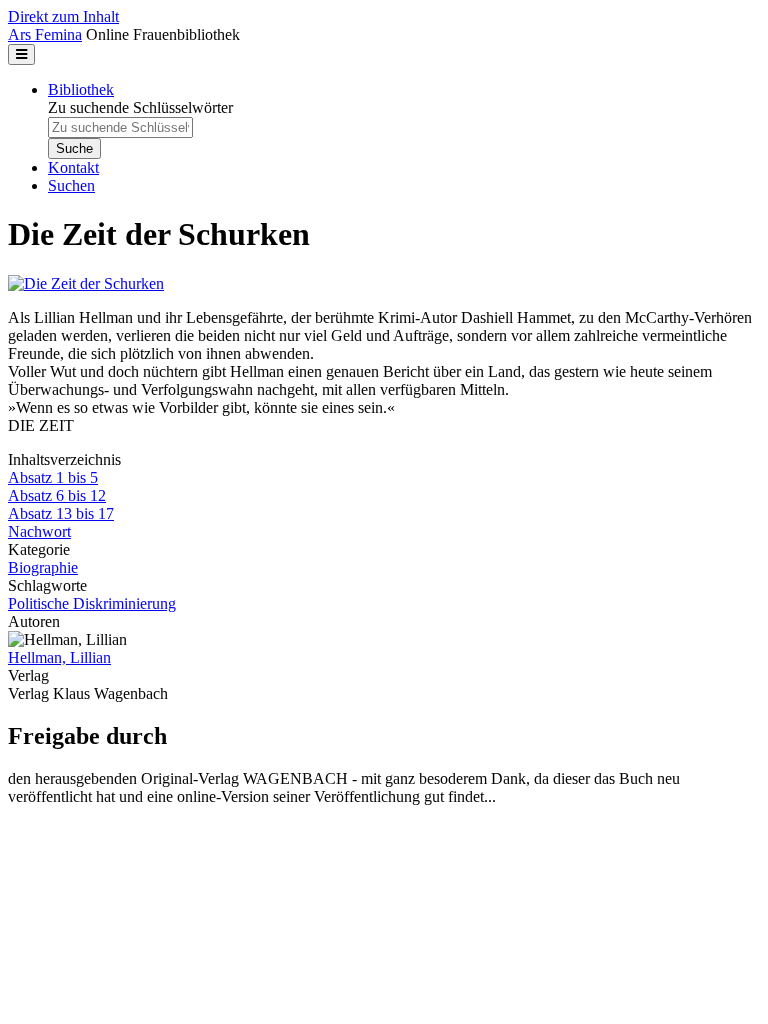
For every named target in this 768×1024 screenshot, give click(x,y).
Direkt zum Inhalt (63, 16)
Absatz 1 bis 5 (53, 477)
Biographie (43, 567)
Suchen (71, 185)
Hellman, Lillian (59, 657)
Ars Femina (45, 34)
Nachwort (39, 531)
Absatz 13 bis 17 (61, 513)
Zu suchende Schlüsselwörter (140, 107)
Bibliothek (81, 89)
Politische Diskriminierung (92, 603)
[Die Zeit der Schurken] (86, 283)
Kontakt (73, 167)
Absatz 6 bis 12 (57, 495)
